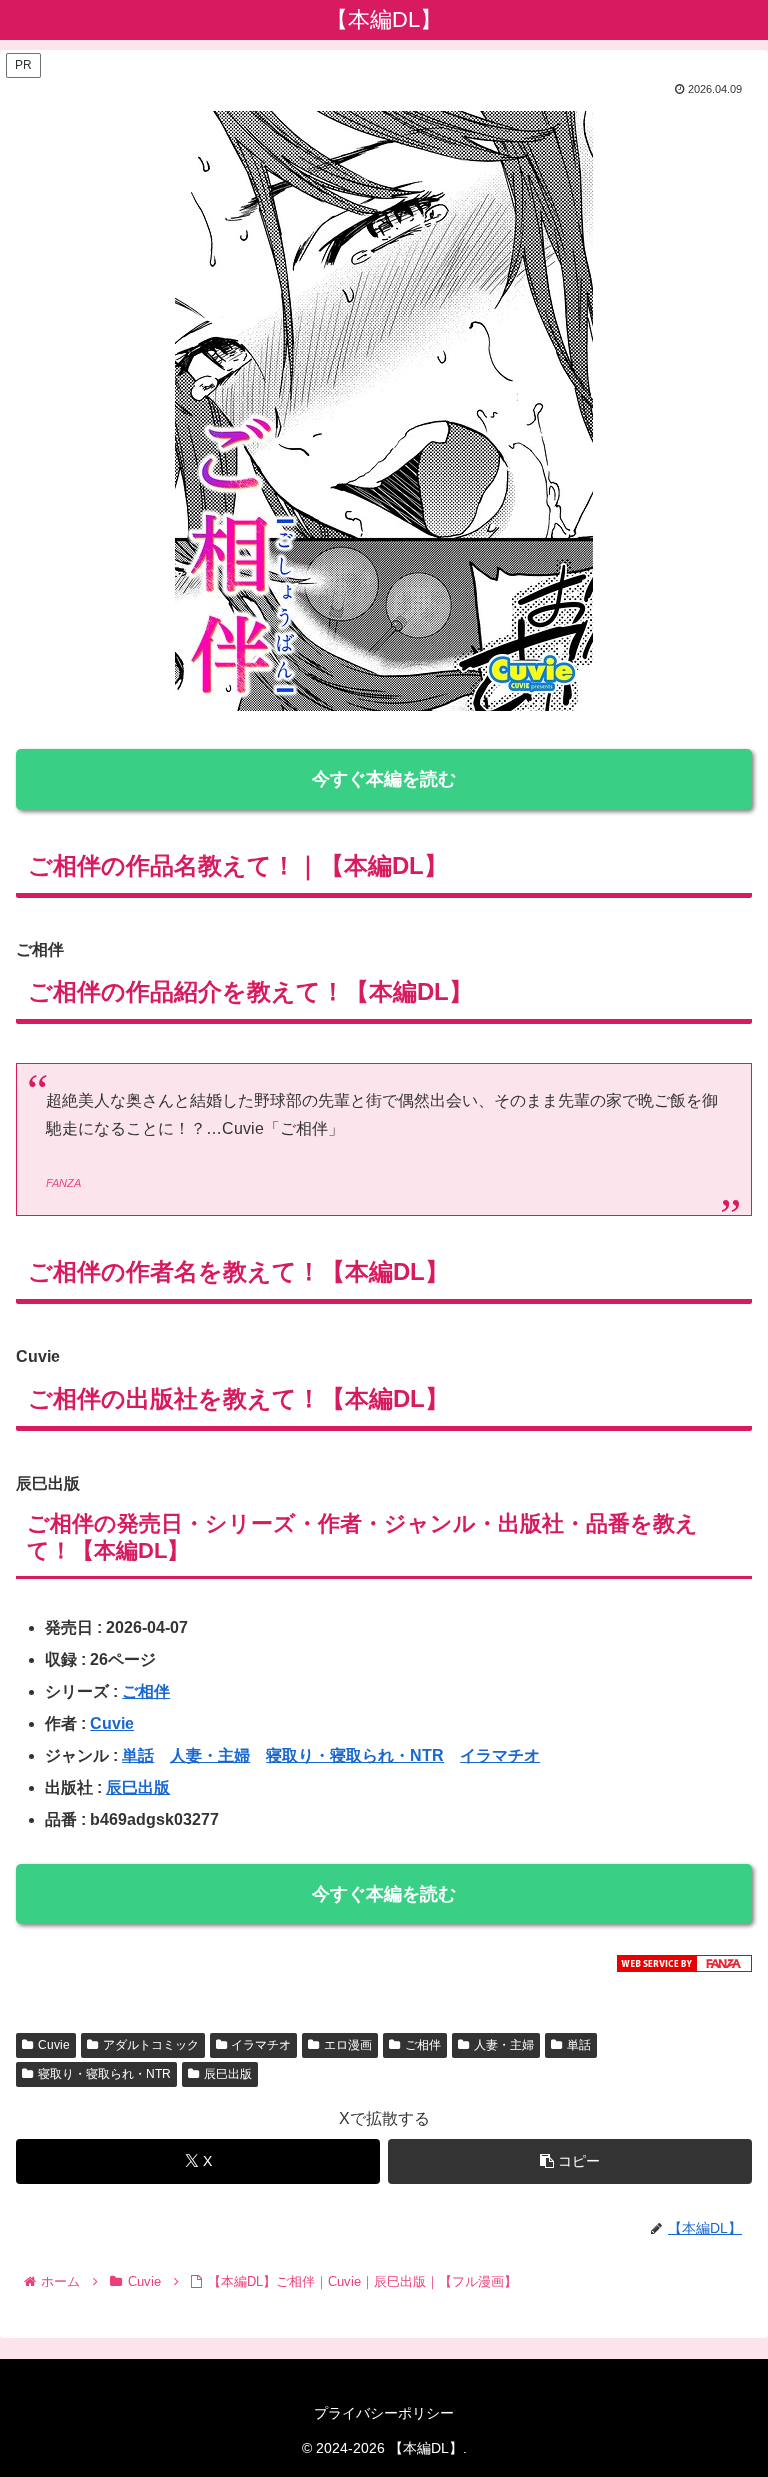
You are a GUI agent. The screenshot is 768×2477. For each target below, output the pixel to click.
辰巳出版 (138, 1787)
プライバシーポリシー (384, 2413)
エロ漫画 (348, 2045)
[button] (570, 2161)
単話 (138, 1755)
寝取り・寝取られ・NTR (355, 1755)
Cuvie (112, 1723)
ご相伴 (146, 1691)
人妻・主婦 (210, 1755)
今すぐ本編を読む (384, 779)
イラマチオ (500, 1755)
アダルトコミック (151, 2045)
